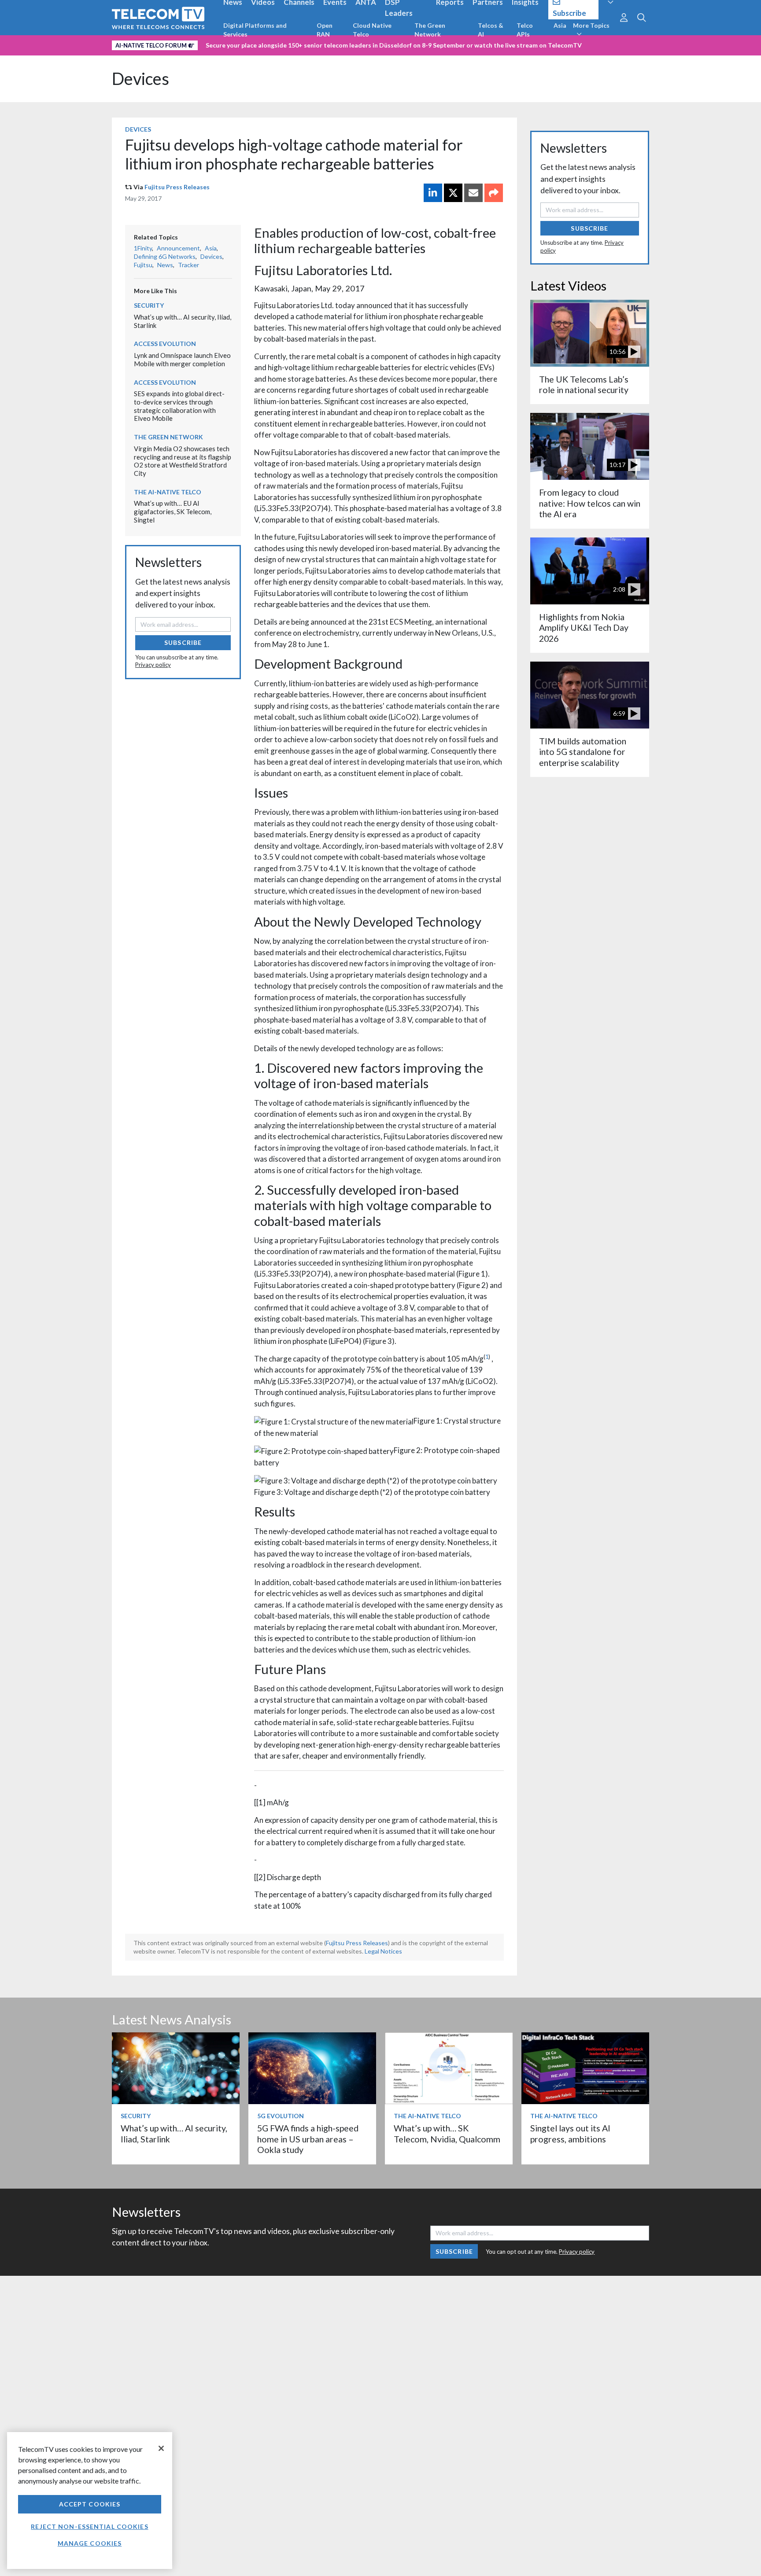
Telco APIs (525, 30)
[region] (90, 2501)
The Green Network (430, 30)
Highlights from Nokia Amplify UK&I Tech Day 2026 (584, 628)
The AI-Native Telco (168, 492)
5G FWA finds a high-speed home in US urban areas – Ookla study (308, 2139)
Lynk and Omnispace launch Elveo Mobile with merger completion (182, 359)
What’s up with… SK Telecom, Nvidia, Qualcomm (447, 2133)
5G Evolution (281, 2116)
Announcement (178, 248)
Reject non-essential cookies (89, 2526)
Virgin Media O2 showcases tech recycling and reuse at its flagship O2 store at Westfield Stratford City (183, 461)
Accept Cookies (90, 2504)
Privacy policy (153, 665)
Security (149, 305)
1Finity (143, 248)
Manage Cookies (90, 2543)
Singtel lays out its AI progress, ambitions (570, 2133)
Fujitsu (143, 265)
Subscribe (183, 642)
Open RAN (325, 30)
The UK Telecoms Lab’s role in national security (584, 385)
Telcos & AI (491, 30)
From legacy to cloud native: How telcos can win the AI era (590, 503)
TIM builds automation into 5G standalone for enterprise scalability (583, 752)
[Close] (161, 2448)
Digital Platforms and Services (255, 30)
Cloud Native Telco (372, 30)
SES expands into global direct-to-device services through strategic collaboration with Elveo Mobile (179, 406)
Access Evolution (165, 344)
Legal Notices (383, 1951)
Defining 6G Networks (165, 256)
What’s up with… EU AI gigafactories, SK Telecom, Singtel (173, 511)
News (165, 265)
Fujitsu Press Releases (177, 187)
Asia (560, 25)
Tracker (188, 265)
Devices (140, 79)
